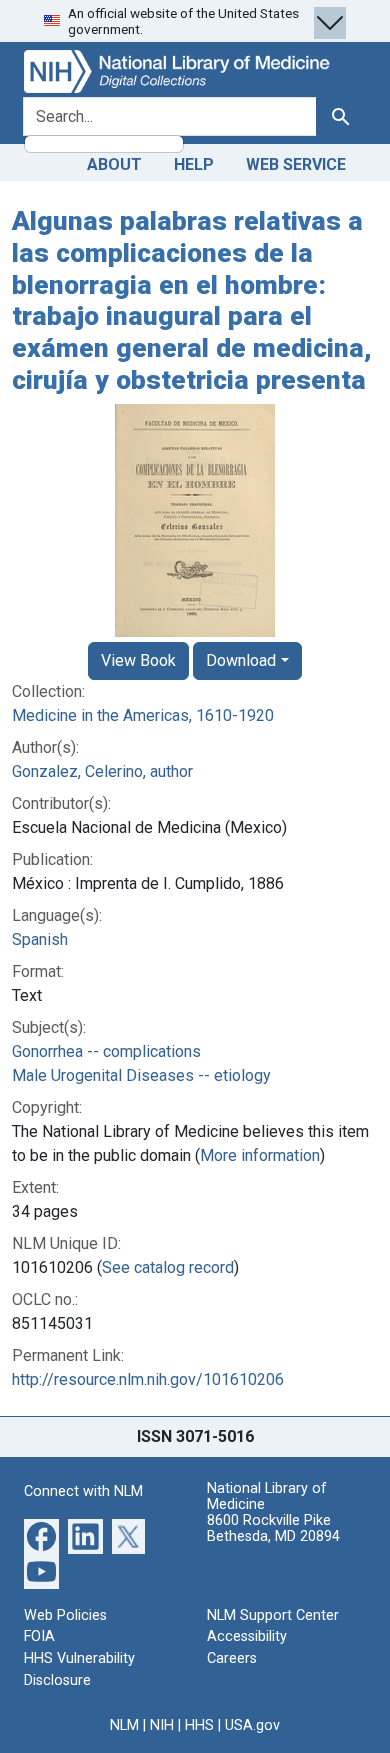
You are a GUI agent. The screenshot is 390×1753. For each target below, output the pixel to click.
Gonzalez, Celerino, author (102, 771)
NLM (124, 1725)
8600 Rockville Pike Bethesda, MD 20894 (273, 1528)
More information (260, 1155)
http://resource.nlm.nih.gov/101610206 (148, 1379)
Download (241, 660)
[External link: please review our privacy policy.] (41, 1534)
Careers (232, 1658)
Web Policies (65, 1615)
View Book (138, 660)
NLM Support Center (273, 1615)
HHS (199, 1725)
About (114, 164)
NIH (162, 1725)
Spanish (40, 939)
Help (194, 164)
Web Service (296, 164)
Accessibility (247, 1636)
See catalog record (168, 1267)
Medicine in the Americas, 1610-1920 (143, 715)
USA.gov (252, 1725)
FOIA (39, 1636)
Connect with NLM (83, 1491)
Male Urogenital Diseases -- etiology (141, 1075)
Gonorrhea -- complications (106, 1051)
